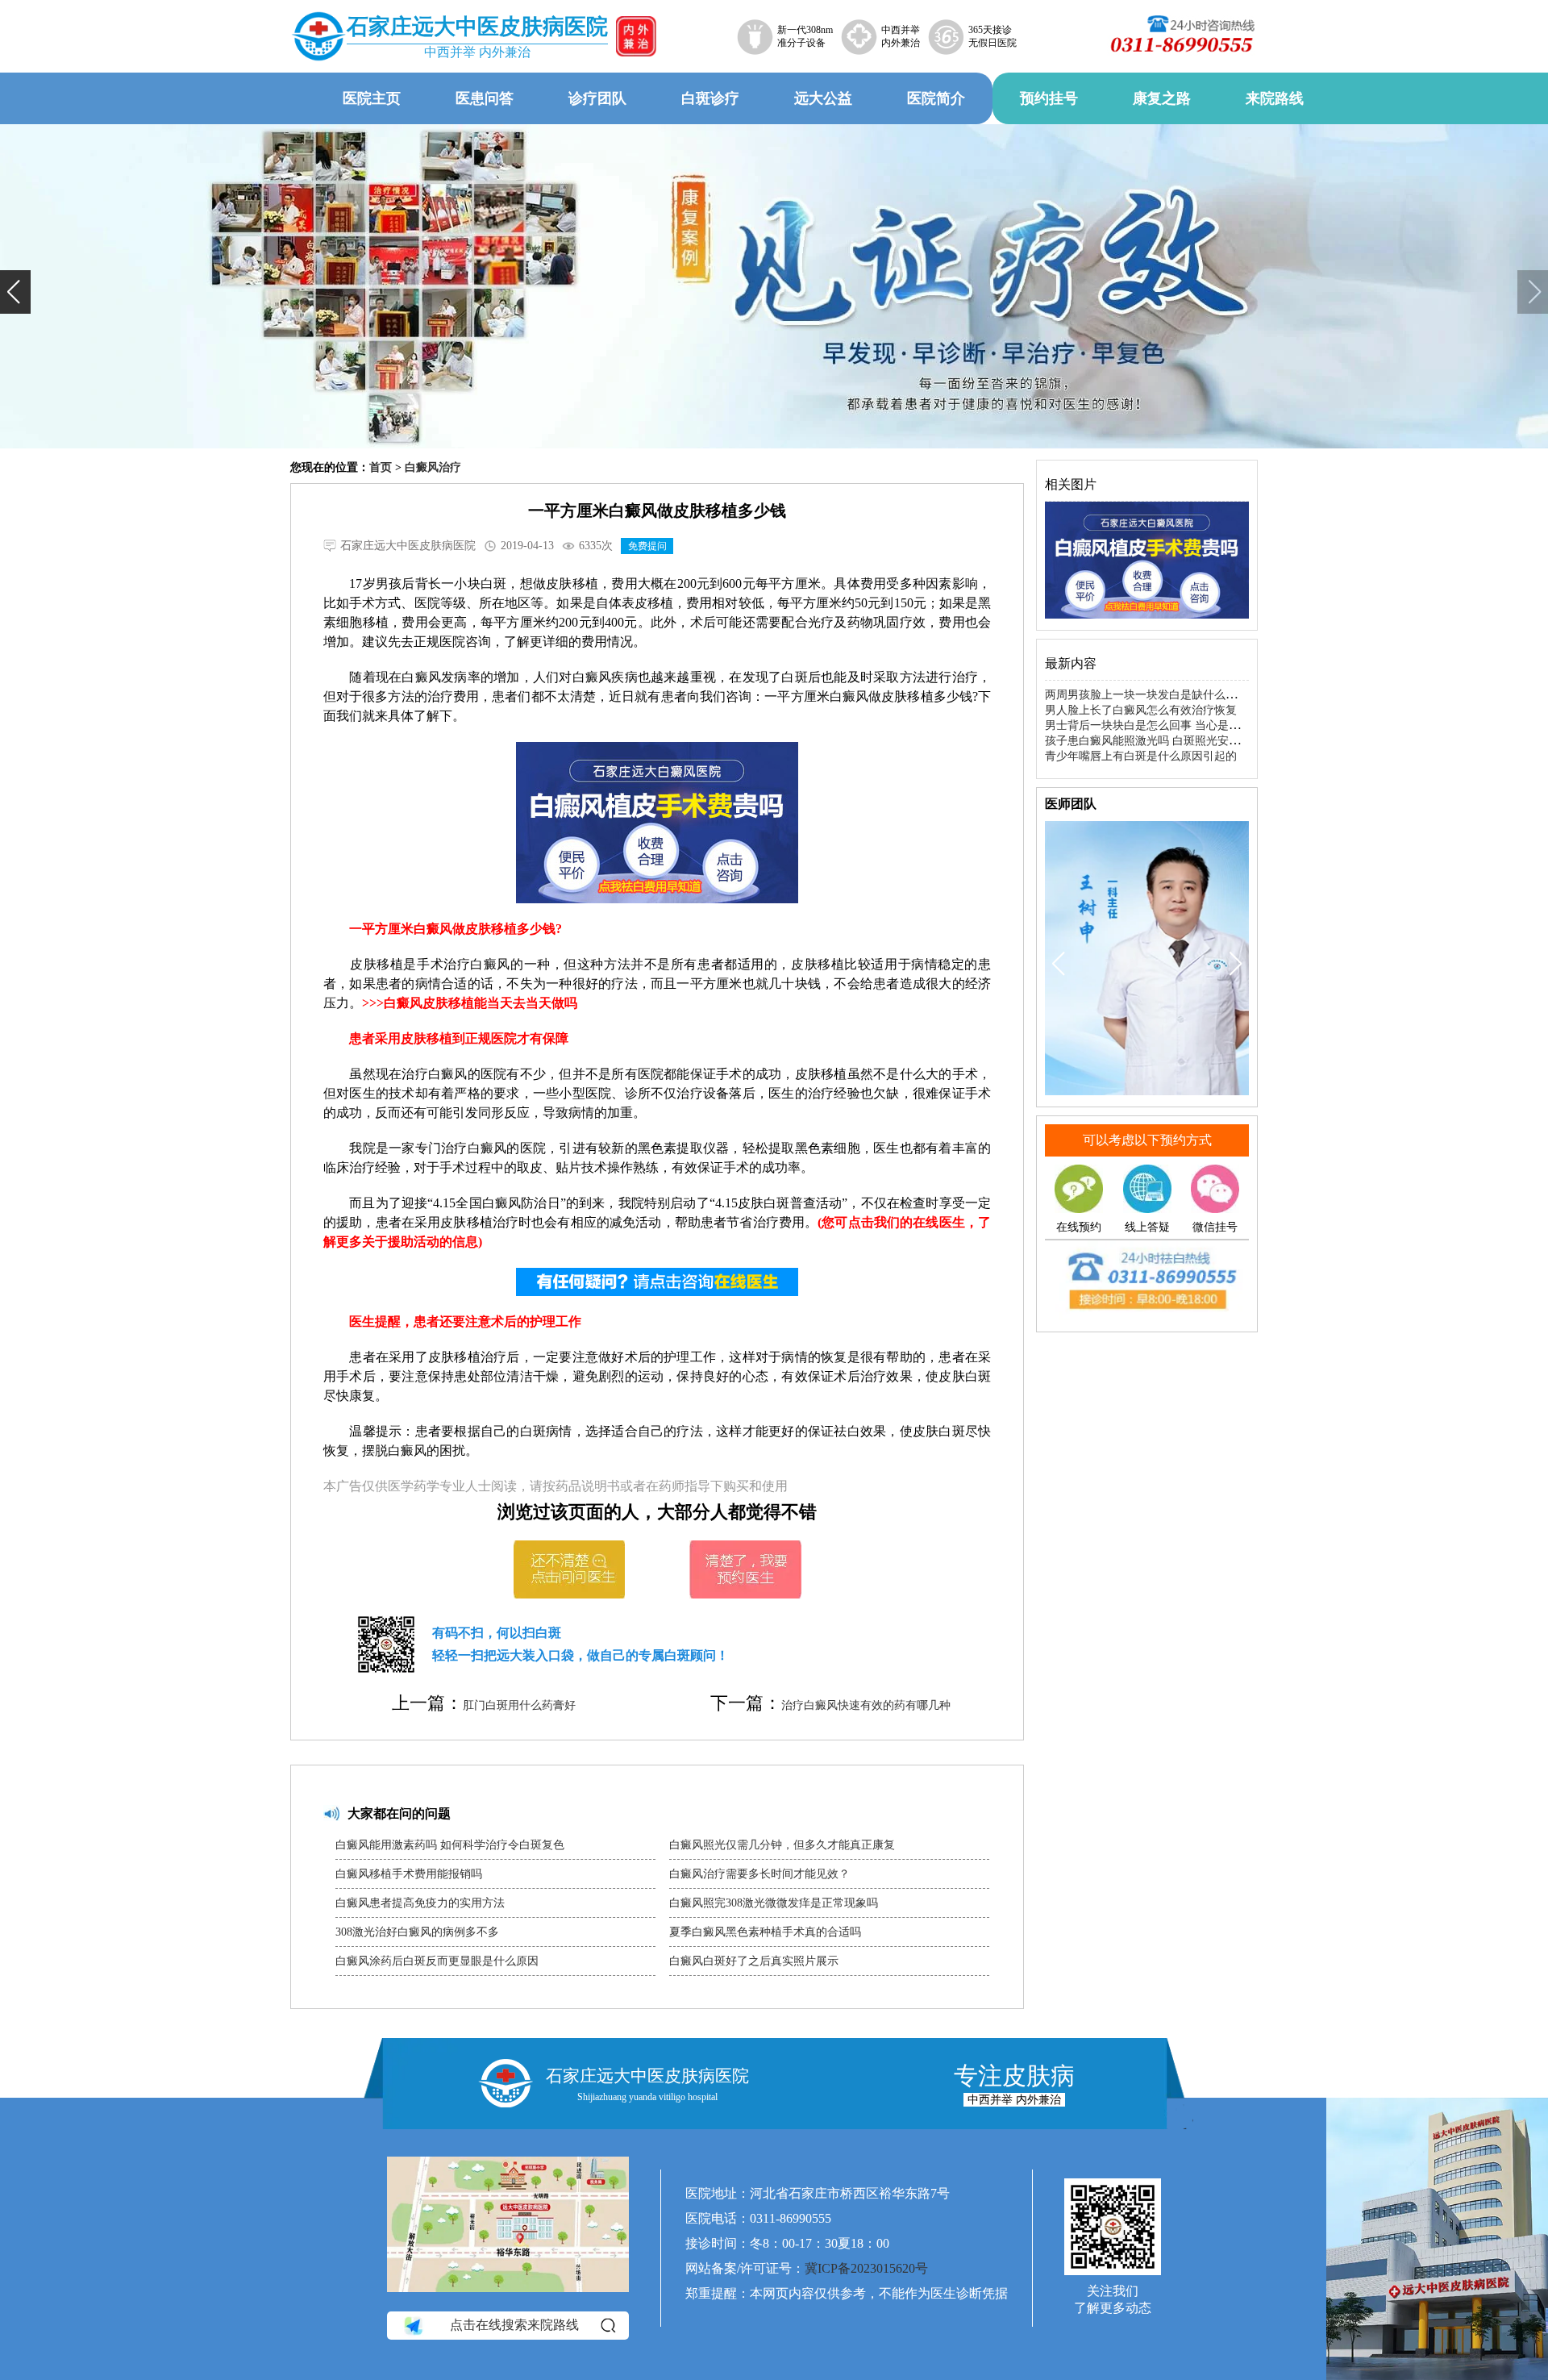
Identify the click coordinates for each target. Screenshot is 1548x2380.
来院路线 (1275, 98)
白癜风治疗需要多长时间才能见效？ (759, 1874)
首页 (381, 467)
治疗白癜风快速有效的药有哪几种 (866, 1705)
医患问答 (485, 98)
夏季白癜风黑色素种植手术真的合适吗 (765, 1932)
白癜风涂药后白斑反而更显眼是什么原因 (437, 1961)
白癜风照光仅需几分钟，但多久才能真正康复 (782, 1845)
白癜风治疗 (433, 467)
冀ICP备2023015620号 (866, 2268)
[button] (15, 292)
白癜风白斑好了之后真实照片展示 (754, 1961)
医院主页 (372, 98)
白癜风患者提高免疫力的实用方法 (420, 1903)
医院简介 (936, 98)
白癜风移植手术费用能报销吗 (409, 1874)
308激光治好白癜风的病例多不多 (417, 1932)
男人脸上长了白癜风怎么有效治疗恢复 (1141, 710)
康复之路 (1162, 98)
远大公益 (823, 98)
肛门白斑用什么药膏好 (519, 1705)
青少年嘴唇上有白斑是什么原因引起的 (1141, 756)
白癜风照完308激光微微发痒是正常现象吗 (774, 1903)
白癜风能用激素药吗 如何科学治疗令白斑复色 (450, 1845)
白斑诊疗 (710, 98)
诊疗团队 (597, 98)
